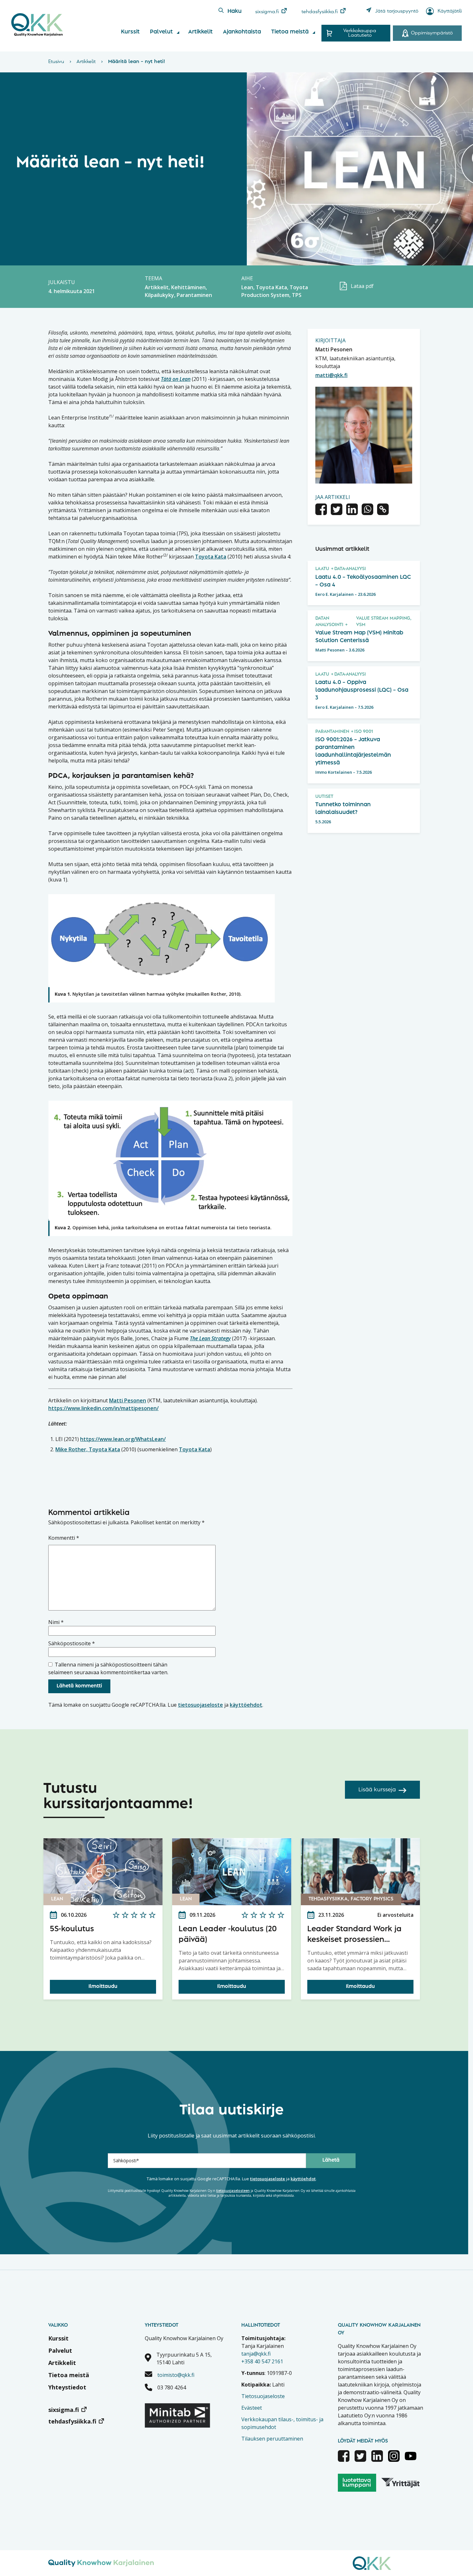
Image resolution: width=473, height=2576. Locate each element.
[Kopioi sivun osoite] (383, 510)
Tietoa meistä (290, 32)
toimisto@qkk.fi (176, 2375)
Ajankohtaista (242, 32)
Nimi (56, 1622)
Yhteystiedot (67, 2387)
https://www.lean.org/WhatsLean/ (123, 1439)
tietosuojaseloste (200, 1705)
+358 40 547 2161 (262, 2361)
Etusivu (56, 62)
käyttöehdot (246, 1705)
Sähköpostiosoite (72, 1643)
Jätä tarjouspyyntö (397, 11)
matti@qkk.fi (331, 375)
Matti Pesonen (128, 1400)
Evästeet (252, 2408)
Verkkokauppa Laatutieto (360, 33)
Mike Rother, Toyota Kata (88, 1449)
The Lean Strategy (210, 1338)
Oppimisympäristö (432, 33)
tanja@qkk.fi (256, 2354)
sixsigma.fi (267, 12)
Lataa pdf (362, 286)
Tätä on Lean (176, 379)
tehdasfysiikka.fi (320, 12)
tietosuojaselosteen (233, 2191)
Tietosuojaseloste (263, 2396)
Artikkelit (200, 32)
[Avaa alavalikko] (178, 32)
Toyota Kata (211, 557)
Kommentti (64, 1538)
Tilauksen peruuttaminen (272, 2439)
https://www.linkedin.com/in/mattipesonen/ (103, 1408)
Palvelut (161, 32)
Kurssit (130, 32)
